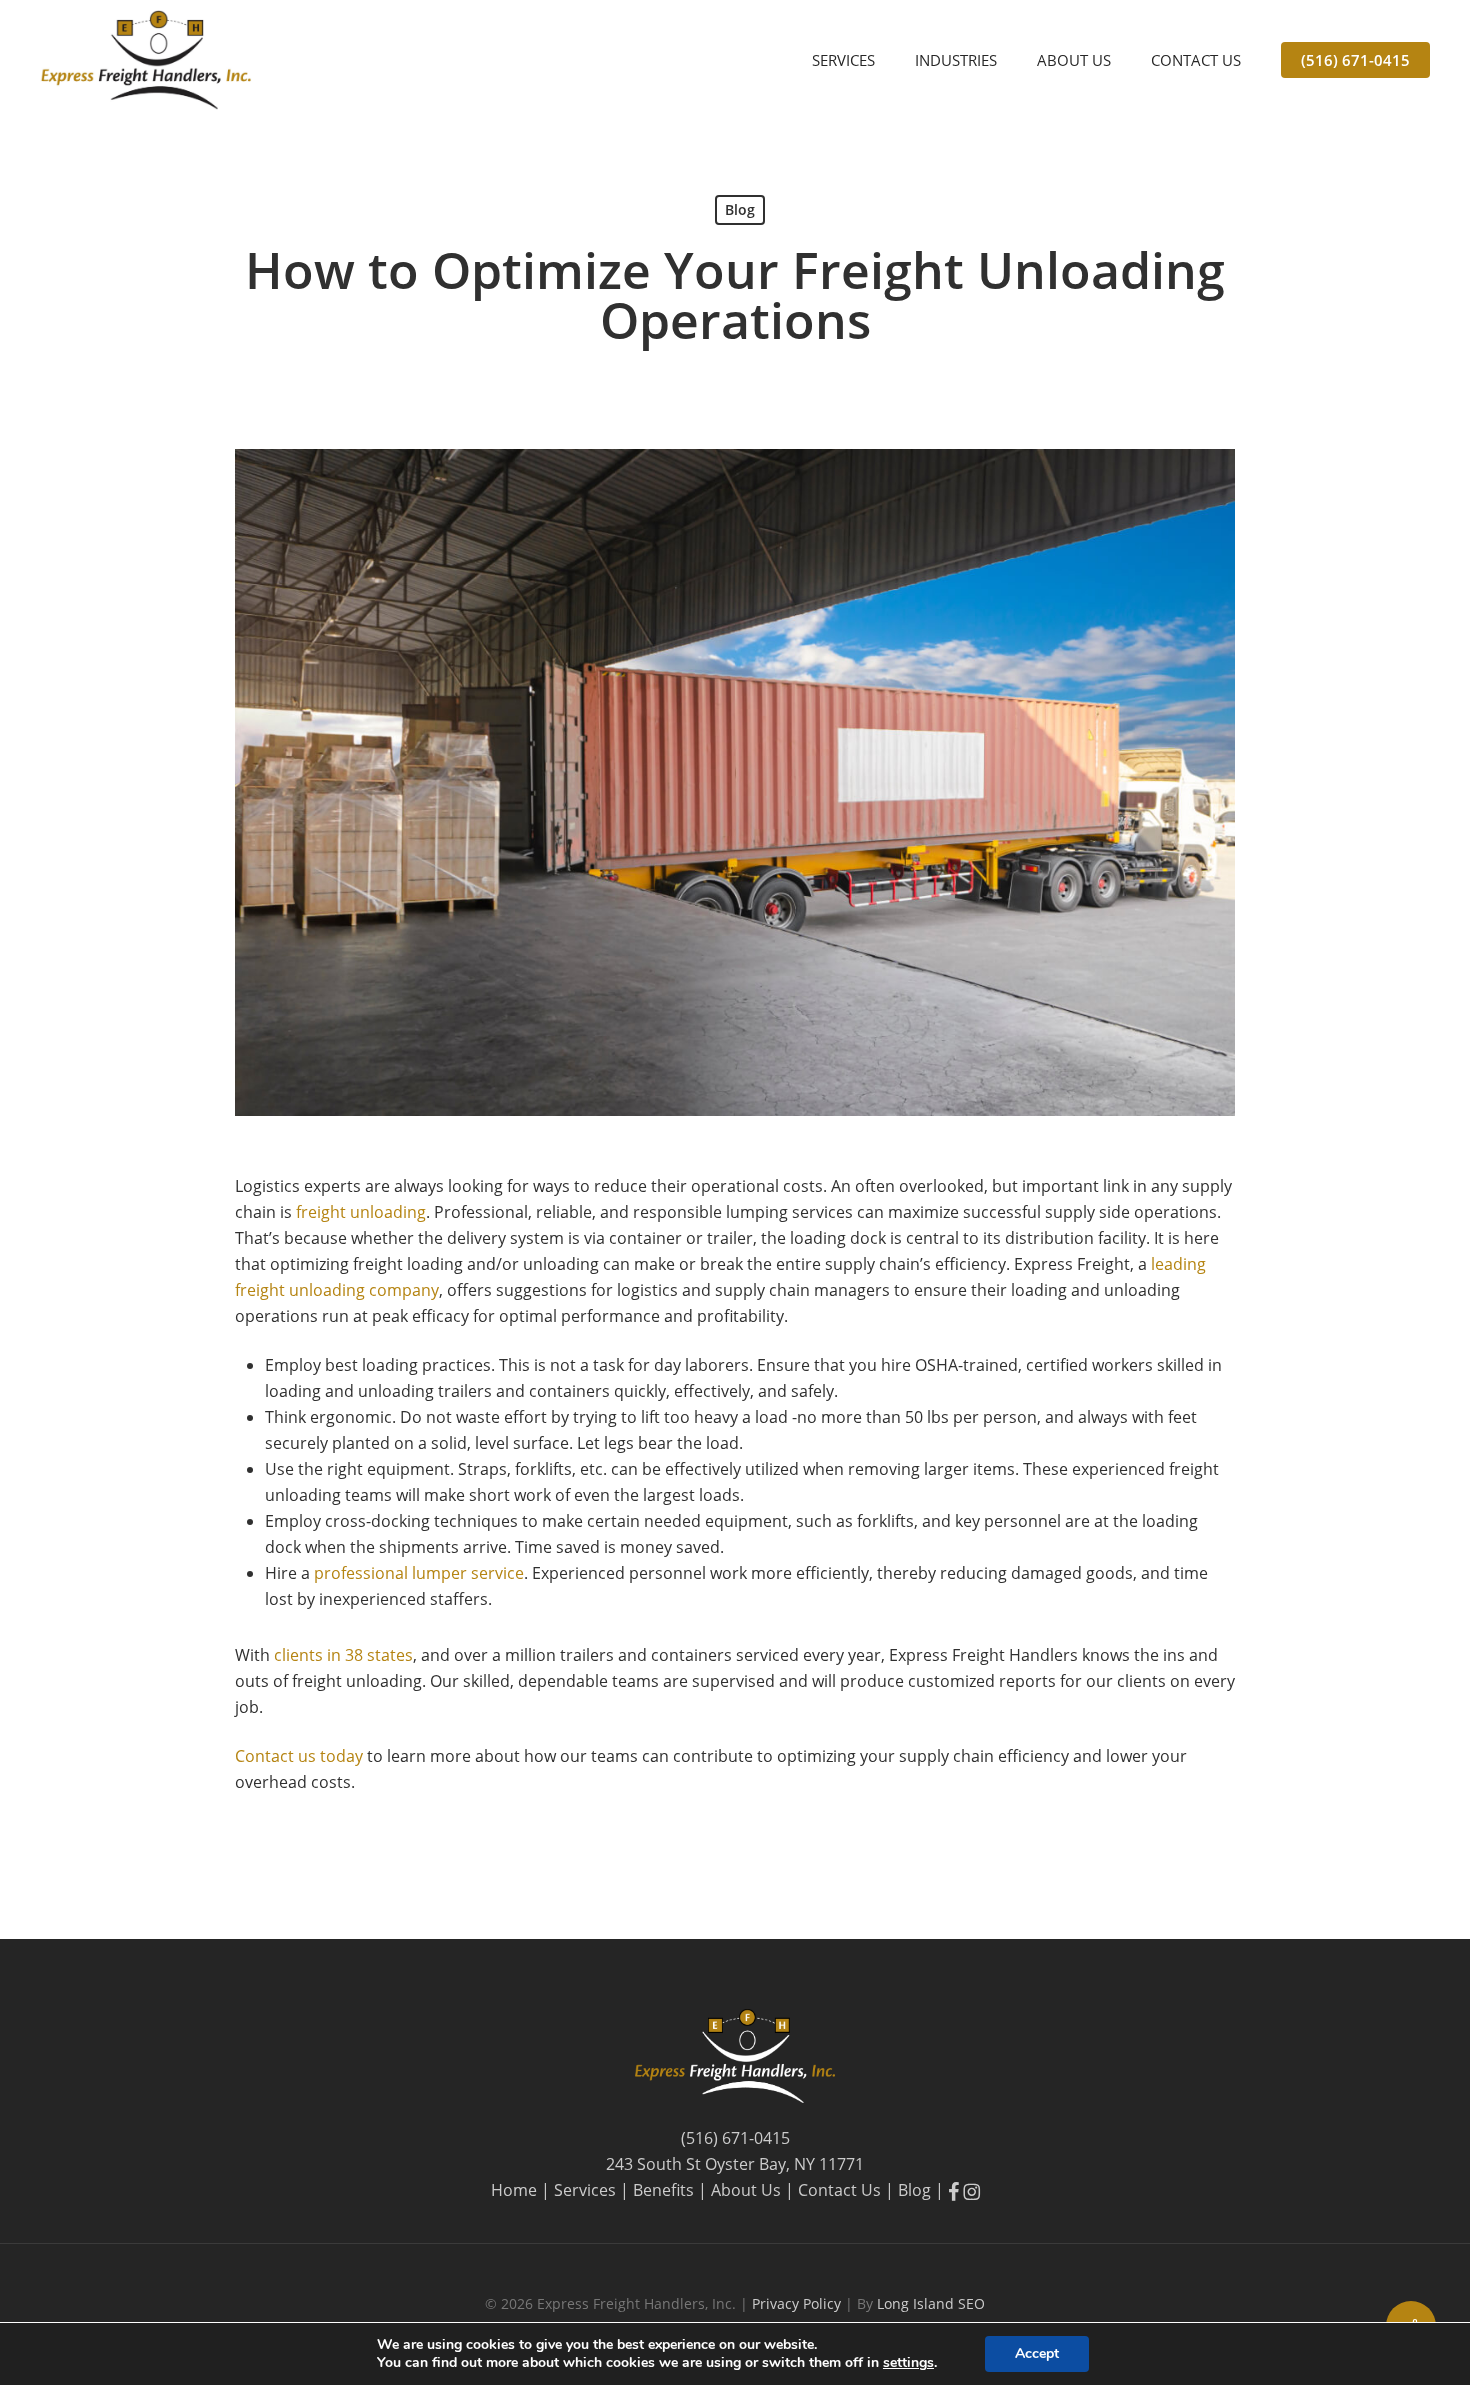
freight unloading (361, 1212)
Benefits (663, 2190)
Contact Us (839, 2190)
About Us (746, 2190)
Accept (1037, 2353)
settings (908, 2363)
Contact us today (299, 1756)
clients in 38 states (343, 1655)
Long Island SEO (931, 2303)
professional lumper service (419, 1573)
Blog (740, 209)
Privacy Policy (798, 2303)
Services (585, 2190)
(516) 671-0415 (735, 2138)
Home (514, 2190)
